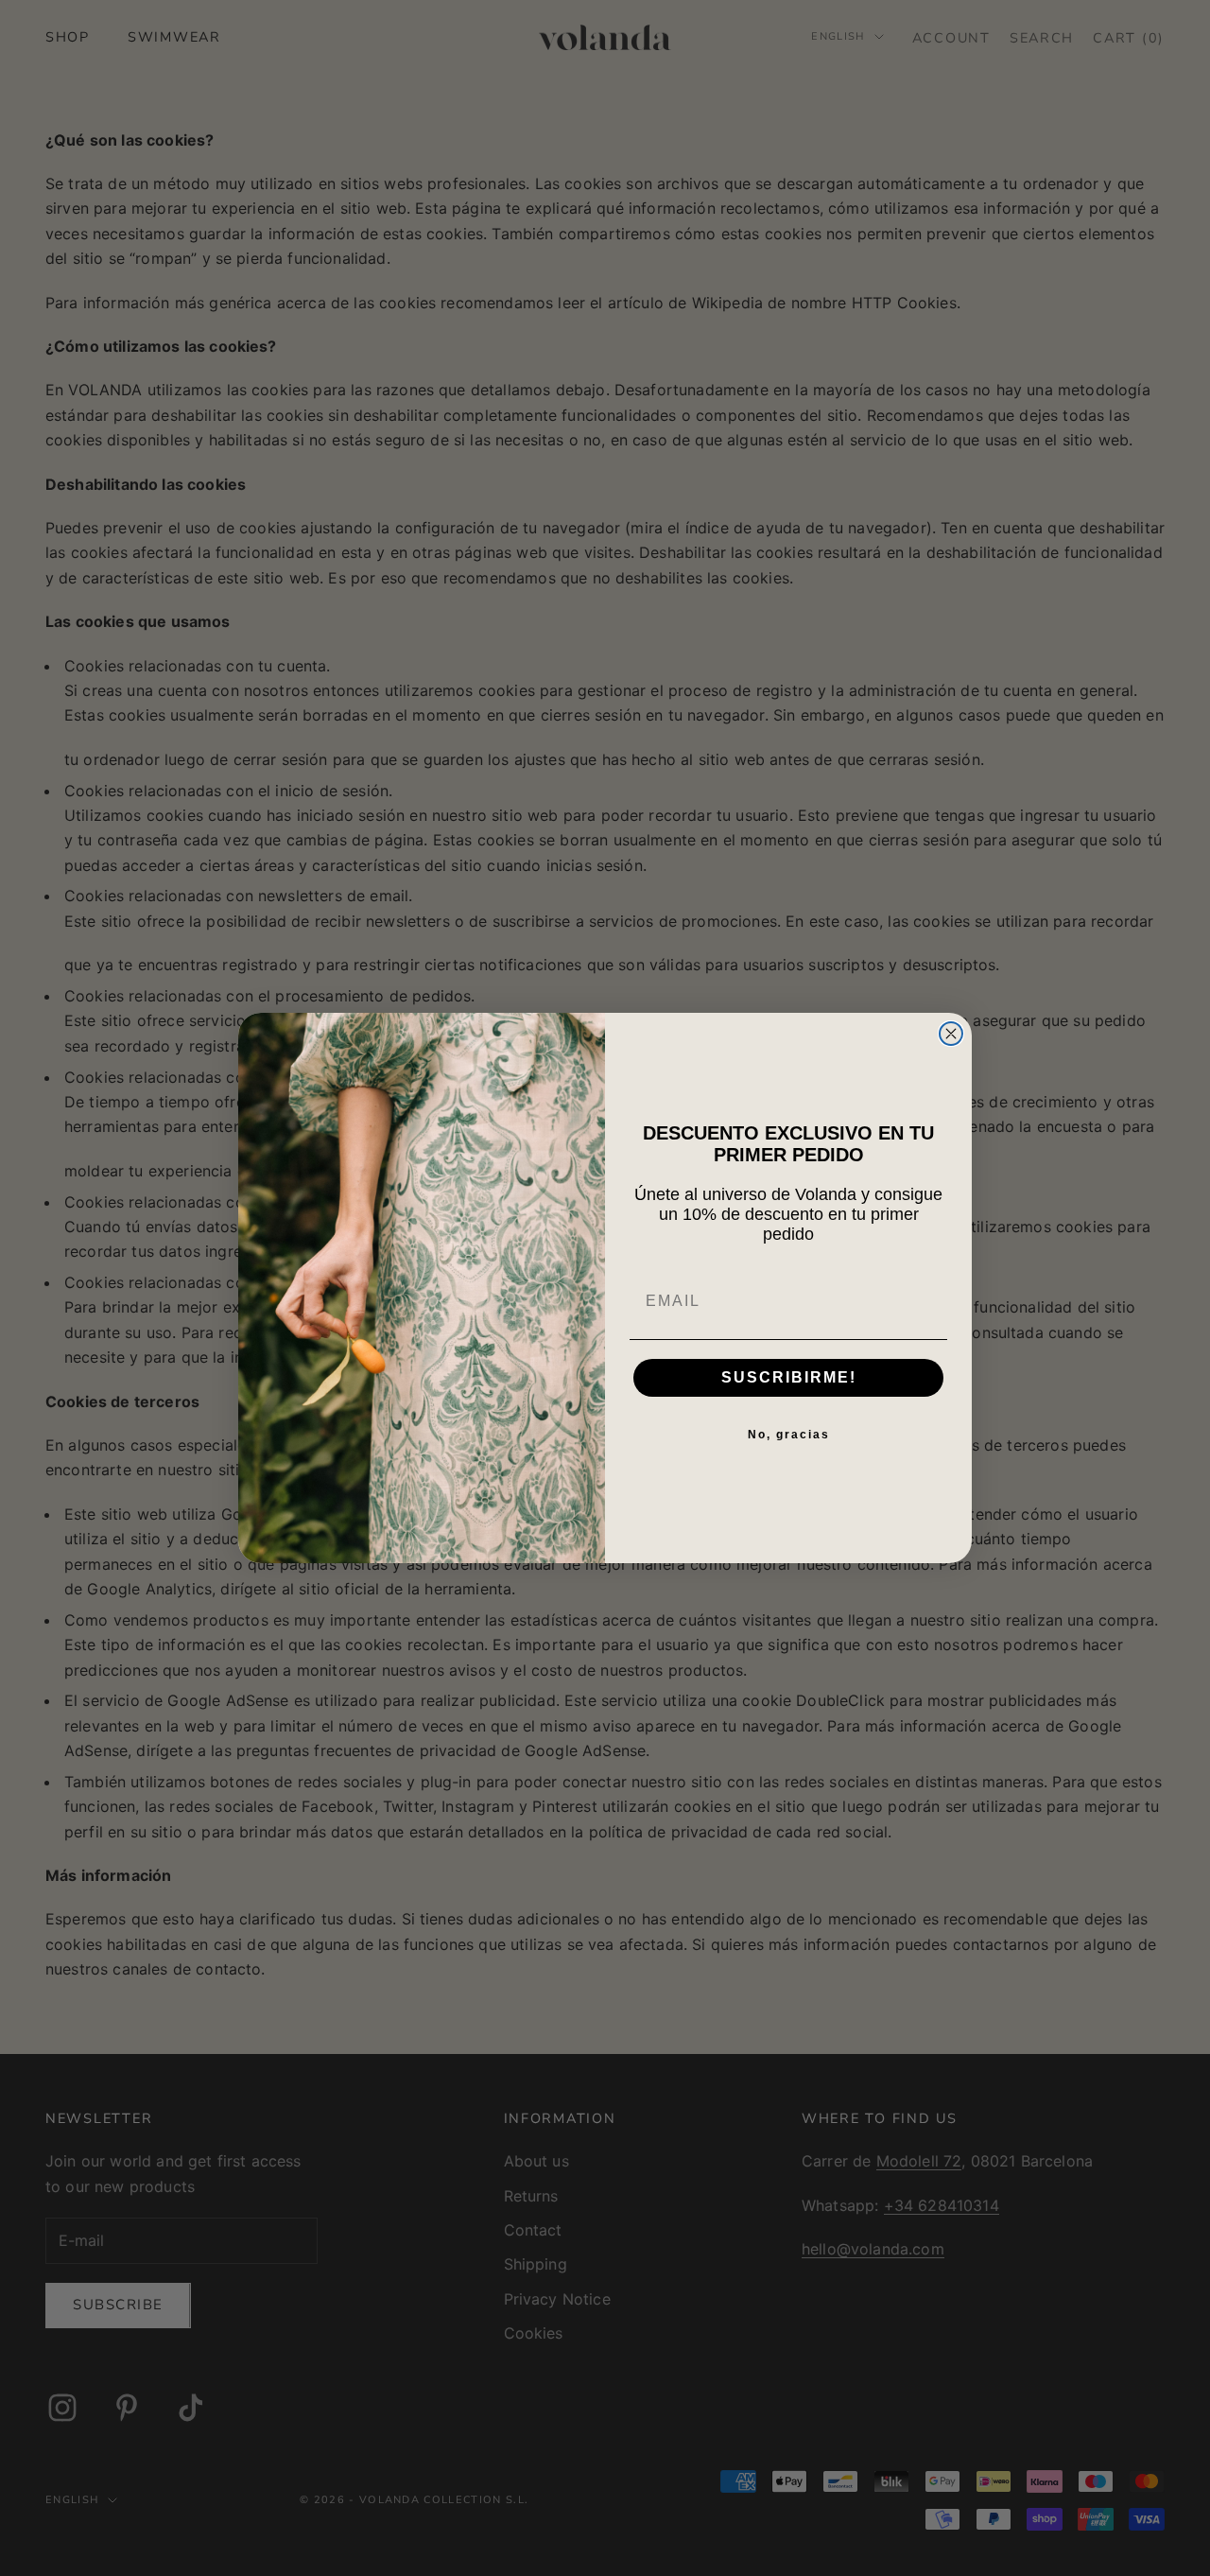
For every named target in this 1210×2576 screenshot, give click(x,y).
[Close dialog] (951, 1034)
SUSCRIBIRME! (789, 1377)
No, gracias (789, 1435)
